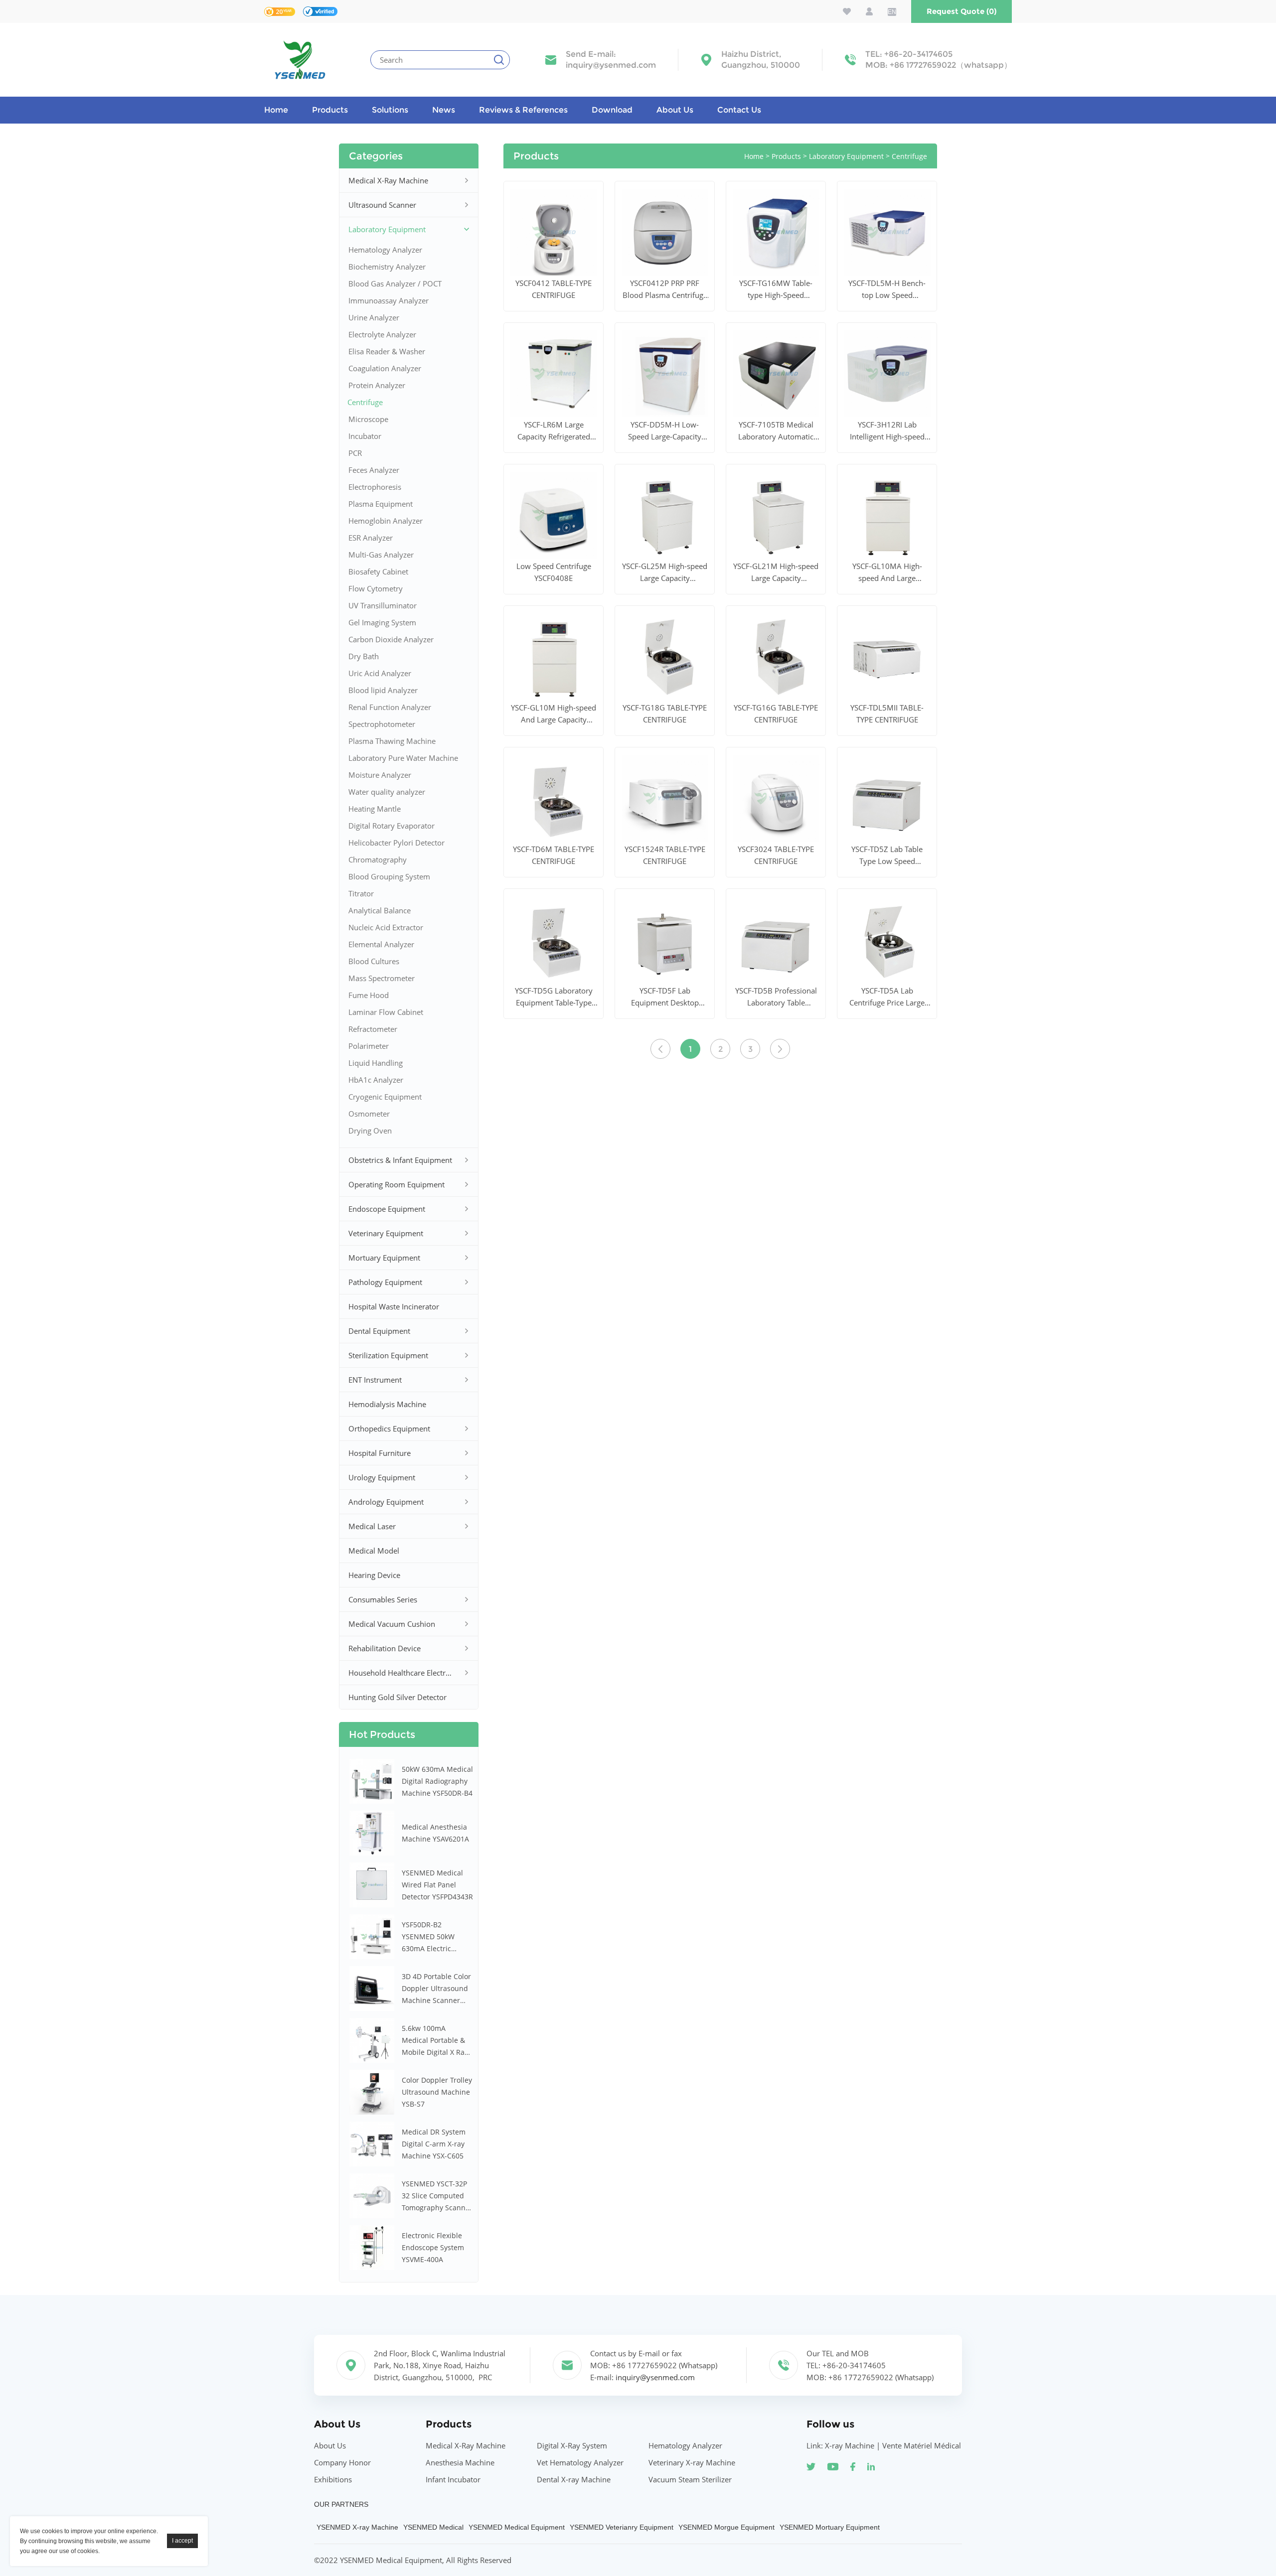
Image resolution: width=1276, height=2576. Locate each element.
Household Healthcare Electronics (402, 1673)
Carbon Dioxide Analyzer (391, 639)
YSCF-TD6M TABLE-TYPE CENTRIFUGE (554, 855)
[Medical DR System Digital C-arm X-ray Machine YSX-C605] (372, 2144)
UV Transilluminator (383, 605)
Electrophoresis (375, 487)
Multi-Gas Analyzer (381, 555)
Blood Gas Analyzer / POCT (395, 284)
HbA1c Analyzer (376, 1080)
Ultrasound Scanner (382, 205)
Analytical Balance (380, 910)
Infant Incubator (453, 2479)
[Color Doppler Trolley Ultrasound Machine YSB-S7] (372, 2092)
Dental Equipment (379, 1331)
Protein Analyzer (377, 385)
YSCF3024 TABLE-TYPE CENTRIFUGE (776, 855)
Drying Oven (370, 1131)
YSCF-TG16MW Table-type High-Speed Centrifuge (776, 289)
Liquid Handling (376, 1063)
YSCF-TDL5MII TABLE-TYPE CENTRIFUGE (887, 714)
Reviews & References (523, 110)
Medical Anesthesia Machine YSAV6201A (435, 1833)
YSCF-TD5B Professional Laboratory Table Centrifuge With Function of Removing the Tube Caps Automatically (776, 997)
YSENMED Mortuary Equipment (830, 2527)
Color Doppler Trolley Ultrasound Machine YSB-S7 (437, 2092)
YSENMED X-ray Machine (357, 2527)
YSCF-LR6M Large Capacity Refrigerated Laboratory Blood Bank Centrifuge (554, 431)
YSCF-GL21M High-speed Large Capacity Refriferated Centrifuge (776, 572)
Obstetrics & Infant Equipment (400, 1160)
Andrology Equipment (386, 1502)
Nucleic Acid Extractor (386, 927)
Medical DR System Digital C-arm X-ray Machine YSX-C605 (434, 2144)
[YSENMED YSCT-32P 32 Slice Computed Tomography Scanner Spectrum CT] (372, 2196)
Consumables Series (383, 1599)
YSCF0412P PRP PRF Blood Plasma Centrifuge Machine (665, 289)
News (444, 110)
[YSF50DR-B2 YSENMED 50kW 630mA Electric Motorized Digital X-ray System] (372, 1937)
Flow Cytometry (376, 588)
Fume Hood (369, 995)
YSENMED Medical (433, 2527)
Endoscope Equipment (387, 1209)
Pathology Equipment (385, 1282)
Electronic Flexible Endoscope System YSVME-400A (433, 2247)
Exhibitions (333, 2479)
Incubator (365, 436)
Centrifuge (365, 402)
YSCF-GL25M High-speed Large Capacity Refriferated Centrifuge (665, 572)
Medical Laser (372, 1526)
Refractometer (373, 1029)
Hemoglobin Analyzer (386, 521)
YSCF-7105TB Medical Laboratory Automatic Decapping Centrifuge (776, 431)
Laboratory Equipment (387, 229)
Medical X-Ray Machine (388, 180)
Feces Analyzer (374, 470)
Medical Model (374, 1551)
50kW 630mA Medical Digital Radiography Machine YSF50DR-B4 (437, 1781)
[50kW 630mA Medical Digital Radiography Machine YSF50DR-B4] (372, 1781)
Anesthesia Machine (460, 2462)
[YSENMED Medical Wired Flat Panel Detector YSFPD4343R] (372, 1885)
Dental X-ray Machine (574, 2479)
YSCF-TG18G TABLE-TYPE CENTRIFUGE (665, 714)
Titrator (361, 893)
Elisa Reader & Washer (387, 351)
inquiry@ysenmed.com (611, 65)
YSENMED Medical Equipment (517, 2527)
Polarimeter (369, 1046)
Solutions (390, 110)
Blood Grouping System (389, 876)
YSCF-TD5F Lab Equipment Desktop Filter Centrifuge (665, 997)
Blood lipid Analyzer (383, 690)
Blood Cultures (374, 961)
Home (276, 110)
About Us (675, 110)
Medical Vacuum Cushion (392, 1624)
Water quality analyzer (387, 792)
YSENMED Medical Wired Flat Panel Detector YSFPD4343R (437, 1885)
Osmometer (369, 1114)
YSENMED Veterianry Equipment (622, 2527)
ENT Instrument (375, 1380)
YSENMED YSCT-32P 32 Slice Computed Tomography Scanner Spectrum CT (437, 2196)
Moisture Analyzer (380, 775)
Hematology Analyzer (385, 250)
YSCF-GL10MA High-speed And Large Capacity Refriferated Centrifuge (887, 572)
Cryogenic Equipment (385, 1097)
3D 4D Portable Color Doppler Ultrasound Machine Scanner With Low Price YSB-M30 (436, 1989)
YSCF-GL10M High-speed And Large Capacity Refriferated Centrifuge (554, 714)
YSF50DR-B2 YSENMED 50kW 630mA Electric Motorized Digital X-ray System (435, 1937)
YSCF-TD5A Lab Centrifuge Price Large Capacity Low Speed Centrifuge (887, 997)
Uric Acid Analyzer (380, 673)
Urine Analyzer (374, 317)
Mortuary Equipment (384, 1258)
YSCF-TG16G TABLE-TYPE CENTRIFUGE (776, 714)
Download (612, 110)
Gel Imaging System (382, 622)
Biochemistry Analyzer (387, 267)
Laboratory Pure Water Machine (403, 758)
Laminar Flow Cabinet (386, 1012)
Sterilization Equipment (388, 1355)
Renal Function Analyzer (390, 707)
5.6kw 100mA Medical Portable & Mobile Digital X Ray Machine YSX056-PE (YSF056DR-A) (435, 2041)
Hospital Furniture (380, 1453)
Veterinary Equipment (386, 1233)
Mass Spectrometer (382, 978)
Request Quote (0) (961, 11)
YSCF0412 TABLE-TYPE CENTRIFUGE (554, 289)
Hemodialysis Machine (387, 1404)
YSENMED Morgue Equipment (726, 2527)
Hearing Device (374, 1575)
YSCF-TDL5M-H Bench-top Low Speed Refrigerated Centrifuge (887, 289)
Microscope (368, 419)
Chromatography (378, 859)
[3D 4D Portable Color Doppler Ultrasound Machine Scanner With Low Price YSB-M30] (372, 1989)
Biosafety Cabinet (378, 572)
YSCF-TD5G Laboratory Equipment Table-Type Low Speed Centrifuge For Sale (554, 997)
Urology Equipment (382, 1477)
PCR (355, 453)
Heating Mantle (375, 809)
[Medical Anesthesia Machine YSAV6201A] (372, 1833)
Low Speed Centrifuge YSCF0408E (554, 572)
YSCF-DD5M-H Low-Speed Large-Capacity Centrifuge (665, 431)
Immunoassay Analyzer (389, 300)
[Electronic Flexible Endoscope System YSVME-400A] (372, 2248)
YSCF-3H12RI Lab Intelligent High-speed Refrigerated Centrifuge (887, 431)
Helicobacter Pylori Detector (397, 843)
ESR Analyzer (371, 538)
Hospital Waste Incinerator (394, 1306)
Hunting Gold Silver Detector (398, 1697)
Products (330, 110)
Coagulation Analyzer (385, 368)
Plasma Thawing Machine (392, 741)
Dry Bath (364, 656)
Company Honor (342, 2462)
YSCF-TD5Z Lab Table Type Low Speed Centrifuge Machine (887, 856)
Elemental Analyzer (381, 944)
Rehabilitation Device (385, 1648)
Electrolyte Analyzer (382, 334)
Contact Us (739, 110)
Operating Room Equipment (397, 1184)
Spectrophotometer (382, 724)
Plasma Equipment (381, 504)
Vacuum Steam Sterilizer (690, 2479)
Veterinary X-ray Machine (692, 2462)
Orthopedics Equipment (389, 1429)
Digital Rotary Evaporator (392, 826)
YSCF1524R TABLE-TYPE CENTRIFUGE (665, 855)
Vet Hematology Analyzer (580, 2462)
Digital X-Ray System (572, 2445)
